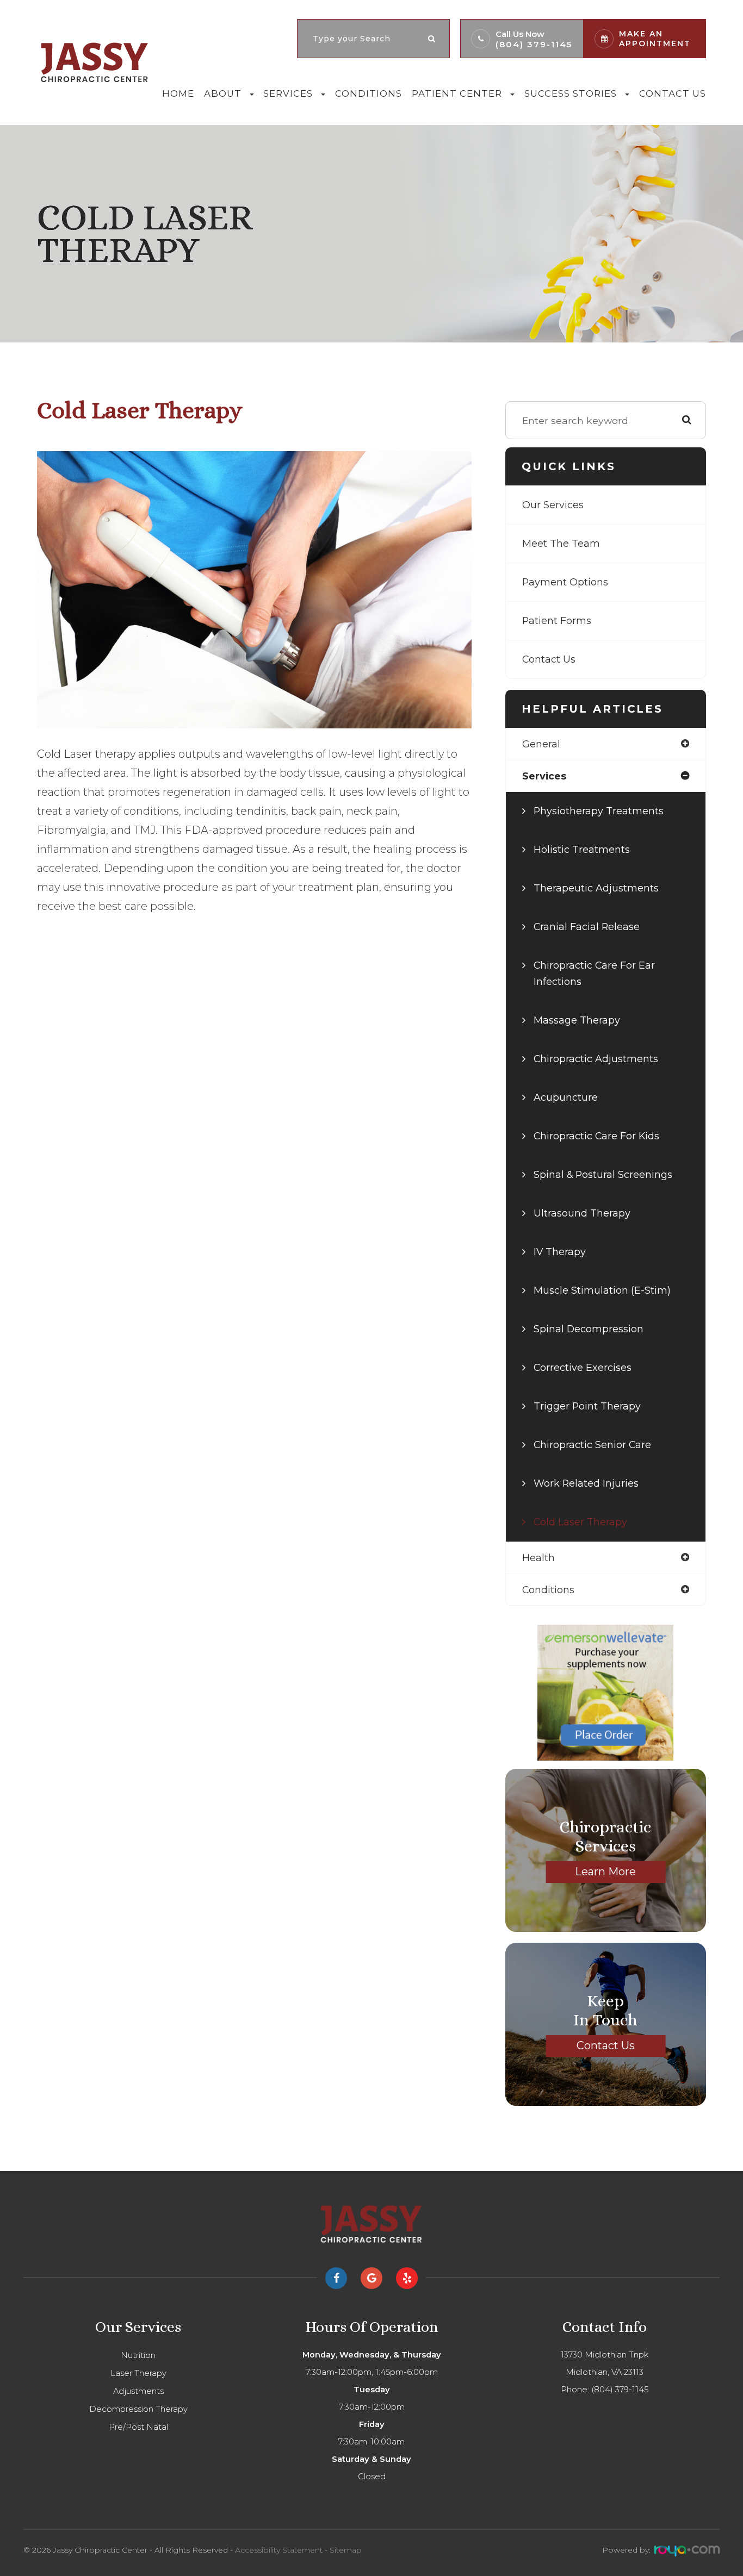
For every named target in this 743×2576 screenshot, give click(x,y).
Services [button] (288, 93)
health (538, 1558)
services (544, 776)
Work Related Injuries (586, 1483)
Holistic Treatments (582, 849)
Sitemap (346, 2550)
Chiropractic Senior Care (592, 1445)
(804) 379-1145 (534, 44)
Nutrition (138, 2355)
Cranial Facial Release (587, 927)
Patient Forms (557, 620)
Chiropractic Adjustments (596, 1059)
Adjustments (138, 2391)
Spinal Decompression (589, 1329)
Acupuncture (566, 1097)
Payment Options (565, 582)
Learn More (605, 1872)
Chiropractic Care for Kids (596, 1136)
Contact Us (673, 93)
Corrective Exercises (583, 1367)
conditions (548, 1590)
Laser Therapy (138, 2373)
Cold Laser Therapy (580, 1522)
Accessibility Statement (279, 2550)
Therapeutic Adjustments (596, 888)
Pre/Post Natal (138, 2427)
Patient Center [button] (457, 93)
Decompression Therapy (138, 2409)
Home (178, 93)
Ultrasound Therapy (582, 1213)
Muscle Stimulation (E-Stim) (602, 1290)
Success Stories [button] (571, 93)
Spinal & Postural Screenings (603, 1174)
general (541, 744)
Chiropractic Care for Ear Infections (594, 973)
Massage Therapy (577, 1020)
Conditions (369, 93)
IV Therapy (560, 1252)
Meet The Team (561, 543)
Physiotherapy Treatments (599, 811)
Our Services (553, 505)
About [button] (223, 93)
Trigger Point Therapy (587, 1406)
